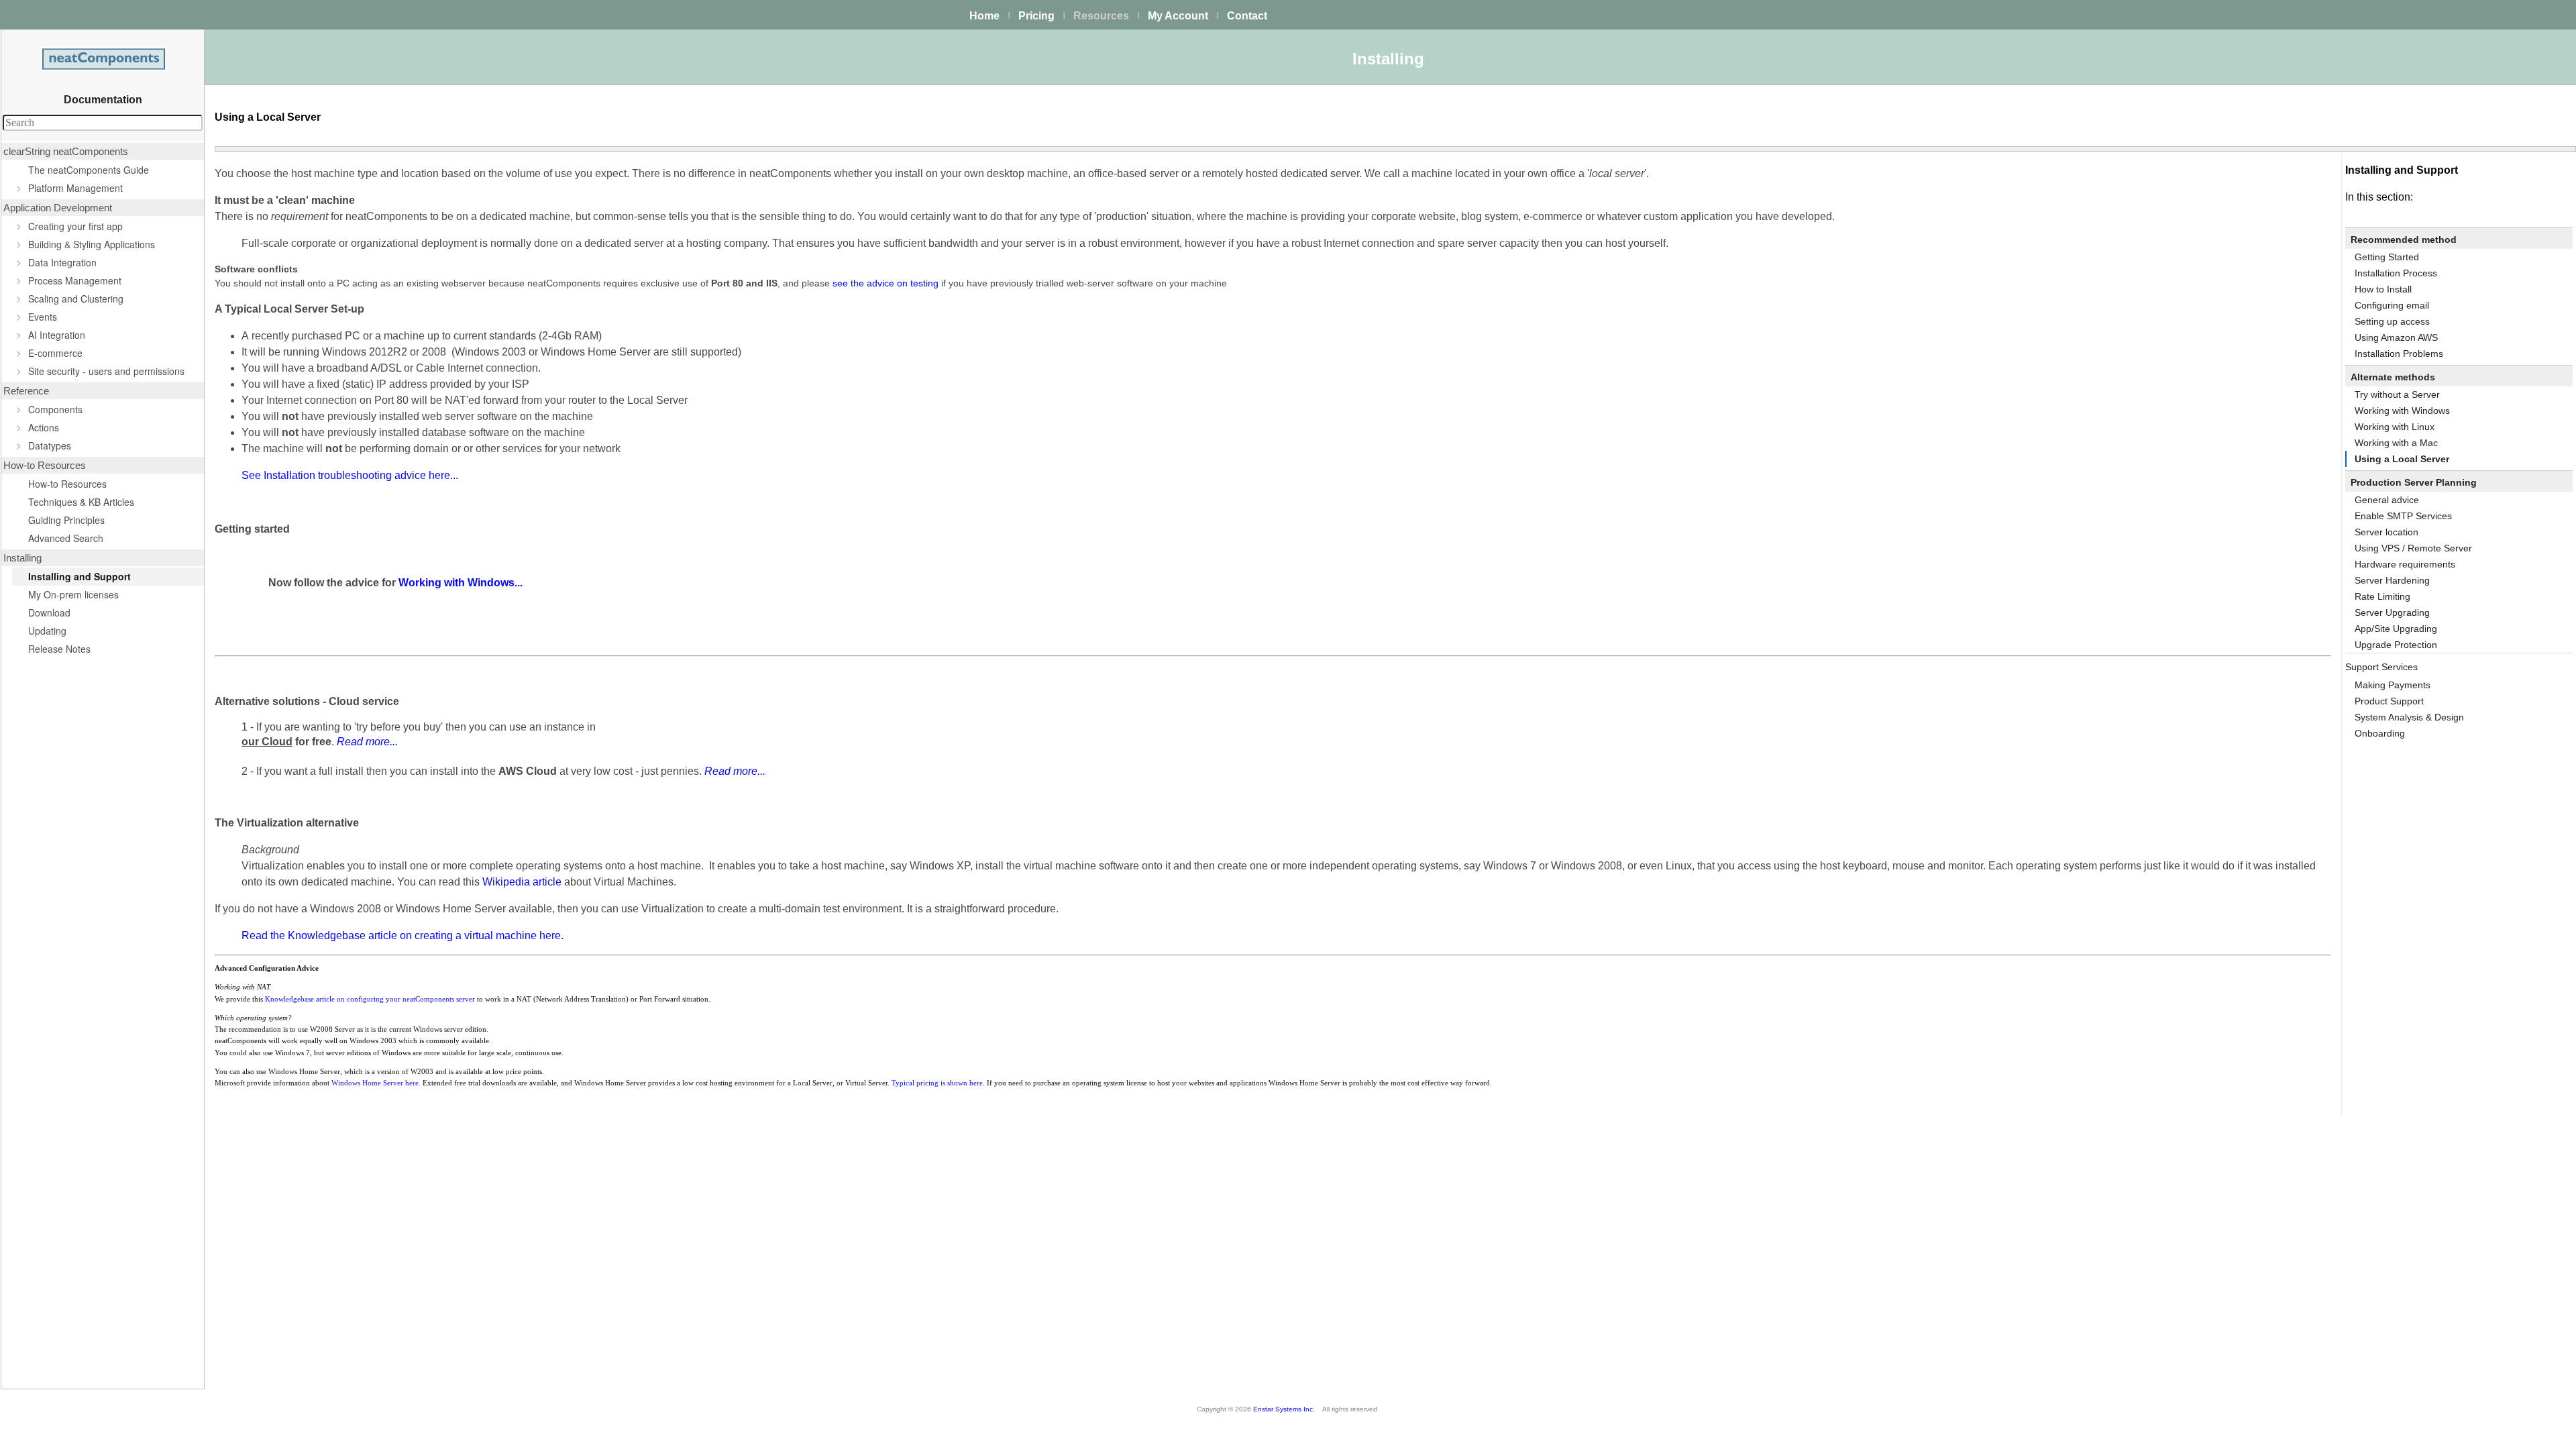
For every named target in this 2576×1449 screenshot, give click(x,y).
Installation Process (2396, 273)
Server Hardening (2392, 580)
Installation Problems (2399, 354)
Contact (1247, 16)
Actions (44, 427)
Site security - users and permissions (106, 371)
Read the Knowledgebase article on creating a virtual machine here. (402, 935)
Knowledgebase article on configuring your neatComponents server (370, 999)
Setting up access (2392, 321)
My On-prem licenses (73, 594)
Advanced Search (66, 538)
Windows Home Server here (375, 1083)
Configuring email (2392, 305)
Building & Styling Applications (92, 244)
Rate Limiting (2382, 596)
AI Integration (57, 335)
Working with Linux (2395, 427)
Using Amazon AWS (2396, 337)
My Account (1178, 16)
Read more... (367, 742)
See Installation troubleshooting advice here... (350, 475)
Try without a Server (2397, 394)
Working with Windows (2402, 411)
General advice (2387, 500)
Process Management (75, 280)
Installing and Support (79, 576)
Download (49, 612)
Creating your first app (75, 226)
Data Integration (62, 262)
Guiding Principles (66, 520)
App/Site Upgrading (2396, 629)
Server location (2386, 532)
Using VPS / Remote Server (2413, 548)
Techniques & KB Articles (81, 502)
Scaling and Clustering (76, 299)
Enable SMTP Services (2403, 516)
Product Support (2389, 701)
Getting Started (2387, 257)
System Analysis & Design (2409, 717)
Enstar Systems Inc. (1284, 1409)
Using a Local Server (2402, 459)
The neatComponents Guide (89, 170)
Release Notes (59, 649)
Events (43, 317)
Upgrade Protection (2396, 645)
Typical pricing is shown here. (938, 1083)
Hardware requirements (2405, 564)
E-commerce (55, 353)
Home (984, 16)
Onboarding (2380, 733)
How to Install (2383, 289)
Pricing (1036, 16)
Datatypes (50, 445)
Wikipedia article (522, 882)
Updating (47, 631)
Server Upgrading (2392, 612)
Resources (1101, 16)
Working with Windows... (461, 583)
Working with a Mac (2396, 443)
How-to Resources (67, 484)
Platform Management (75, 188)
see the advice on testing (885, 283)
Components (55, 409)
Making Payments (2393, 685)
